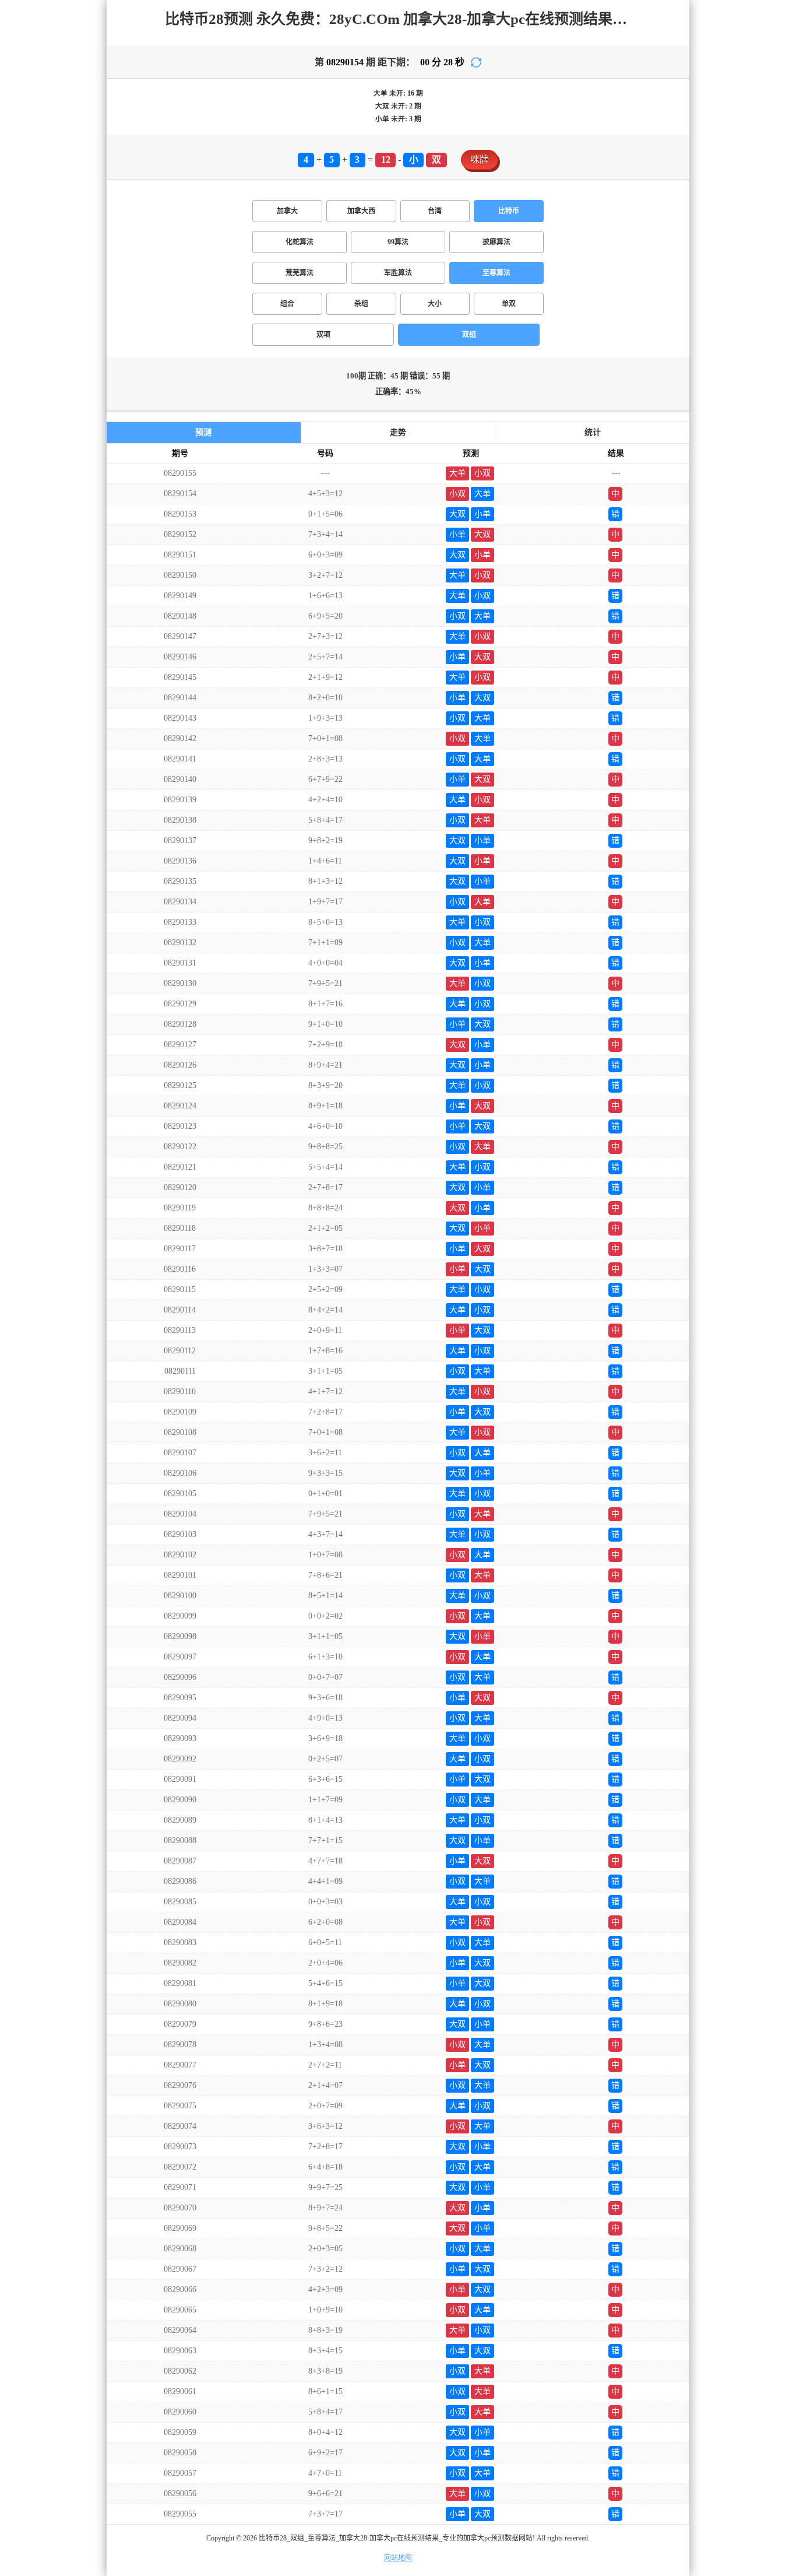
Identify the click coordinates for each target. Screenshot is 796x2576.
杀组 (361, 304)
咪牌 (480, 159)
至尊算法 (496, 273)
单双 (509, 304)
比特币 (509, 211)
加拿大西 (361, 211)
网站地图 (398, 2558)
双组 (469, 335)
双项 (323, 335)
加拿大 (287, 211)
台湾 (435, 211)
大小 (435, 304)
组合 (287, 304)
